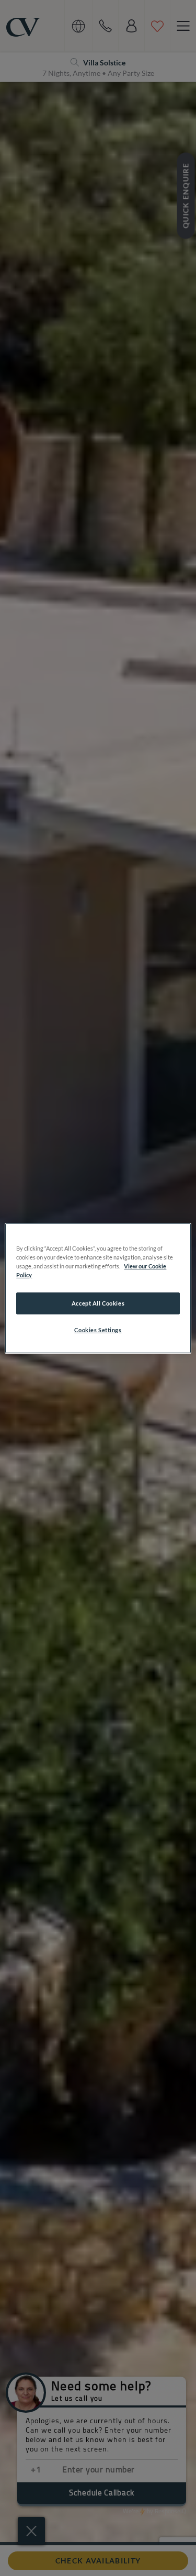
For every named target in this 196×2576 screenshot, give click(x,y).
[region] (98, 1288)
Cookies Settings (98, 1330)
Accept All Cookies (98, 1303)
